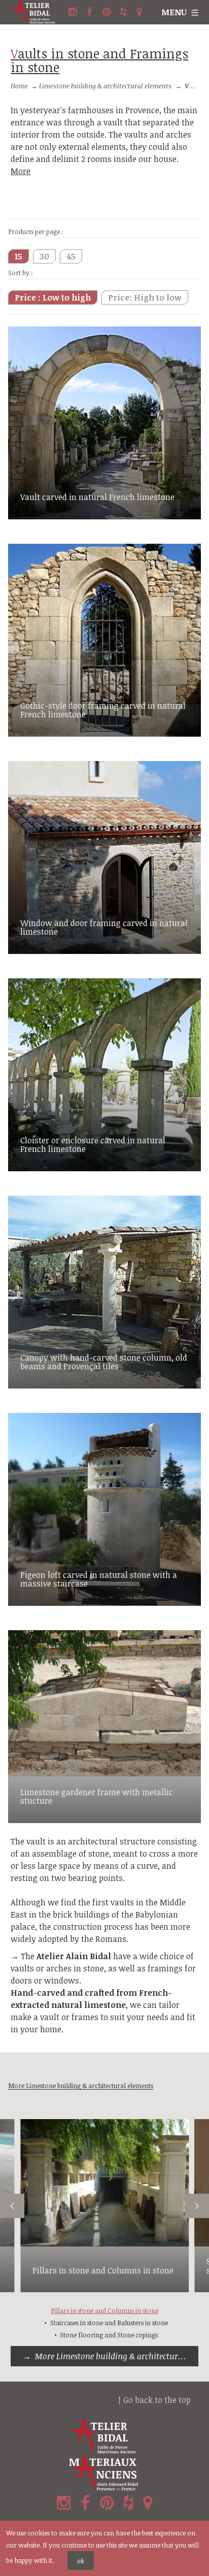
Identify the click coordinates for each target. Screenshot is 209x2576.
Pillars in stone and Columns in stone (103, 2270)
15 (19, 256)
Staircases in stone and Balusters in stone (109, 2323)
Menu (174, 12)
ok (81, 2561)
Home (19, 86)
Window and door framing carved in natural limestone (104, 928)
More (21, 171)
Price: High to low (145, 298)
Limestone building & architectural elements (105, 86)
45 (71, 256)
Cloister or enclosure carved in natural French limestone (93, 1145)
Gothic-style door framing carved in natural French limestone (103, 710)
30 (44, 256)
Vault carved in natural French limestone (97, 497)
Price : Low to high (53, 298)
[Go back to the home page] (38, 12)
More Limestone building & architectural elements (117, 2356)
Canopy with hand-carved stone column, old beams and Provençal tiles (104, 1362)
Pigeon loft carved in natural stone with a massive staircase (99, 1579)
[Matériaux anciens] (104, 2473)
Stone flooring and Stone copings (109, 2335)
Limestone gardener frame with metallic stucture (97, 1797)
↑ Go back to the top (154, 2400)
